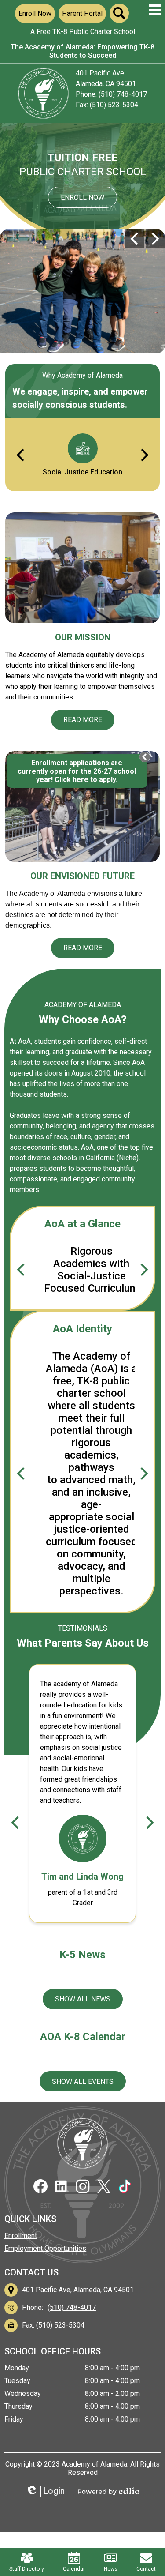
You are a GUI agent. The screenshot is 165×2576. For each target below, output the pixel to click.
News (111, 2569)
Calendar (74, 2569)
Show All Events (83, 2081)
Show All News (83, 1999)
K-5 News (82, 1955)
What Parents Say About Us (83, 1643)
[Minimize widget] (145, 757)
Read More (83, 720)
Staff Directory (27, 2569)
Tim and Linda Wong (82, 1877)
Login (48, 2491)
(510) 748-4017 (72, 2307)
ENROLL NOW (82, 197)
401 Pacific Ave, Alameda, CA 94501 (78, 2290)
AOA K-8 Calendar (83, 2037)
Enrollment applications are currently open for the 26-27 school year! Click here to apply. (77, 771)
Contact (146, 2569)
